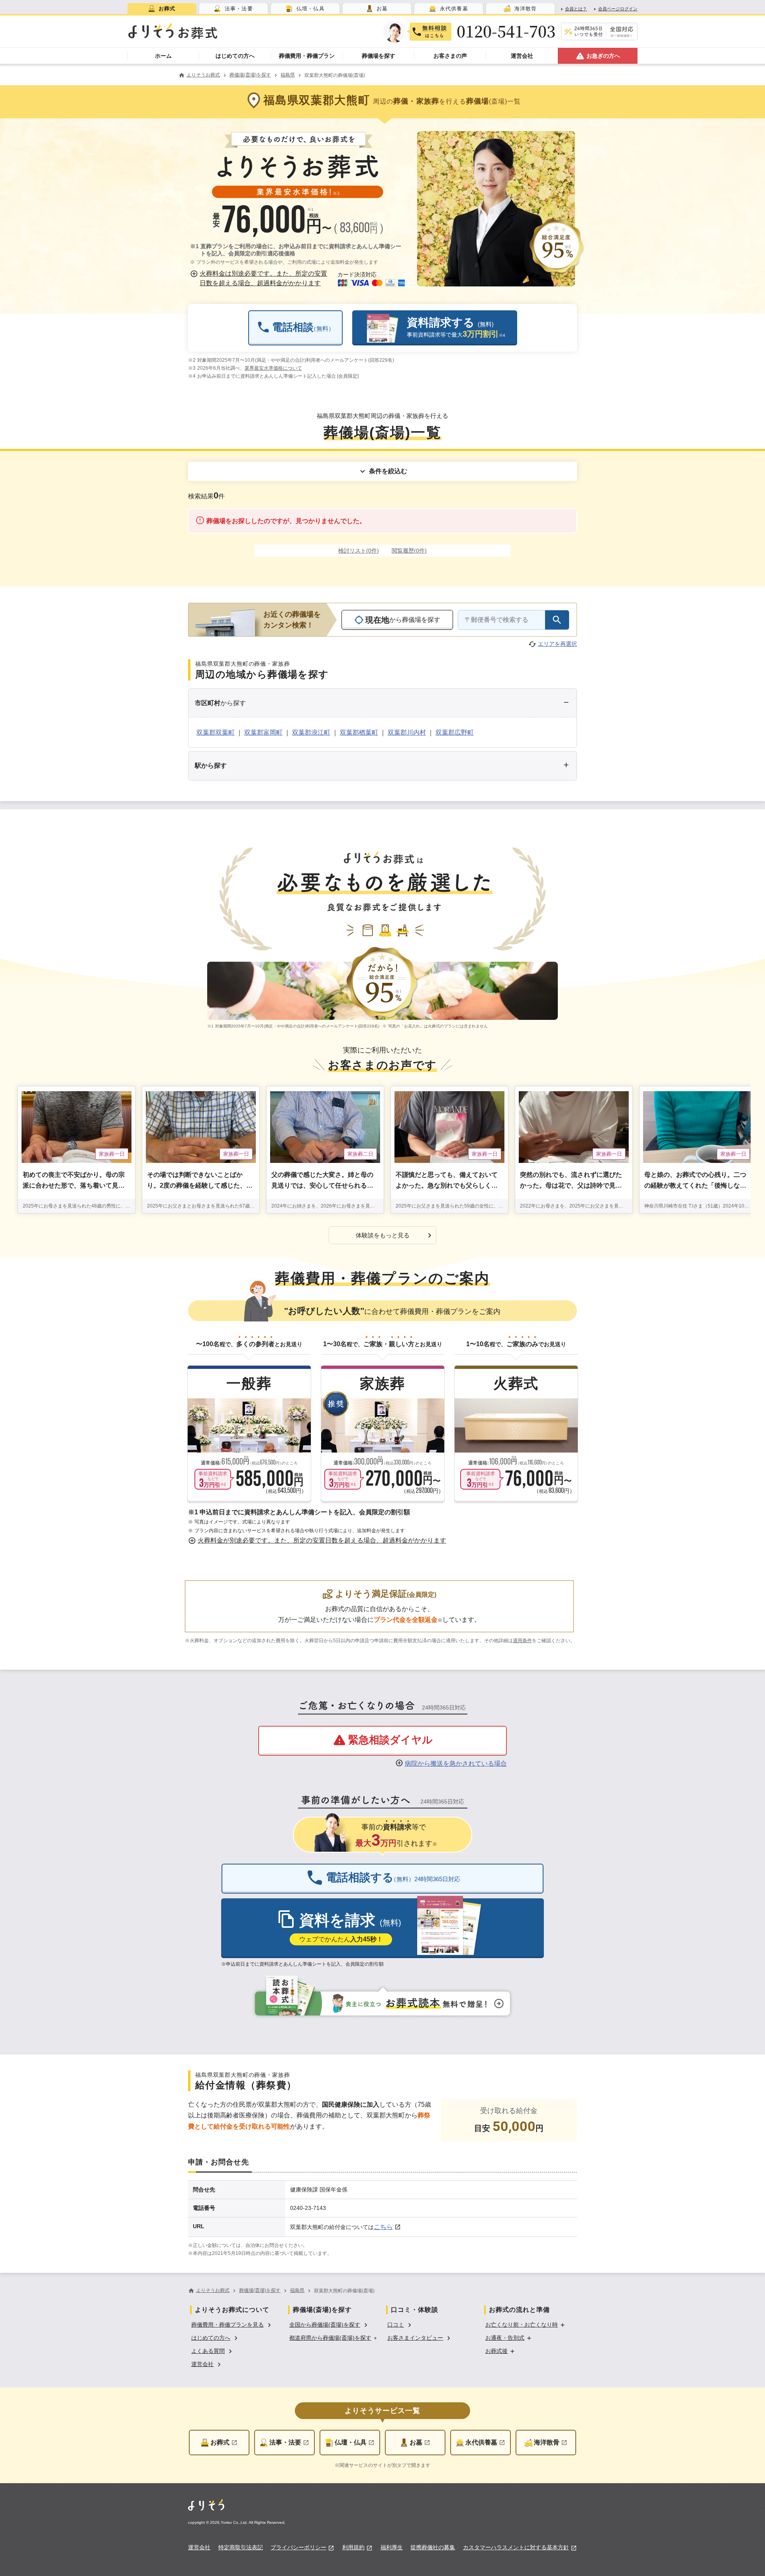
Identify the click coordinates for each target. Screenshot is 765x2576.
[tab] (162, 9)
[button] (260, 278)
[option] (232, 2324)
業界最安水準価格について (273, 368)
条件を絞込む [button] (388, 471)
